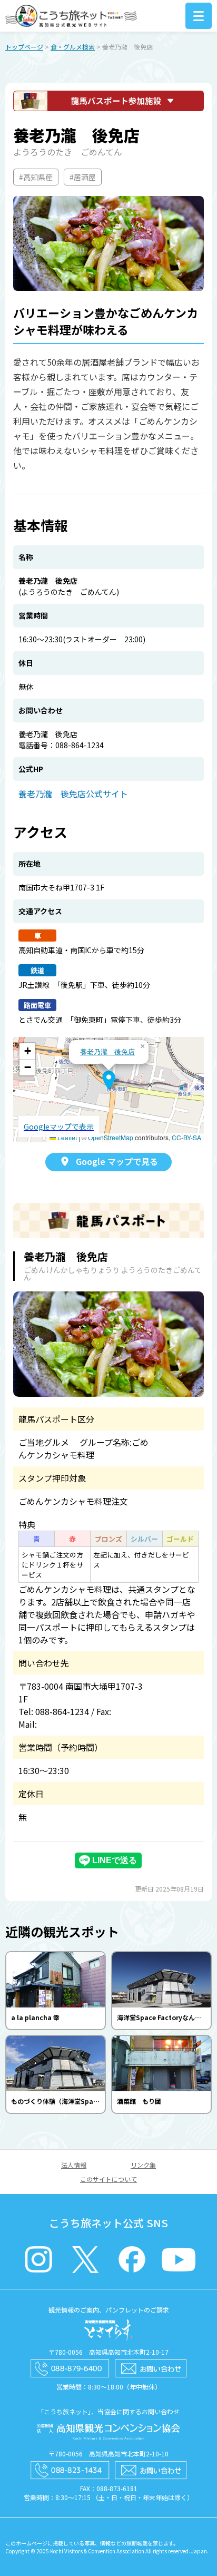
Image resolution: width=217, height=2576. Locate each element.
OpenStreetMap (111, 1137)
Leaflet (66, 1137)
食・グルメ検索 (73, 47)
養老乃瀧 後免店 (107, 1051)
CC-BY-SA (186, 1137)
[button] (109, 1080)
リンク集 (143, 2165)
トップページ (24, 47)
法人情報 (74, 2165)
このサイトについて (108, 2179)
